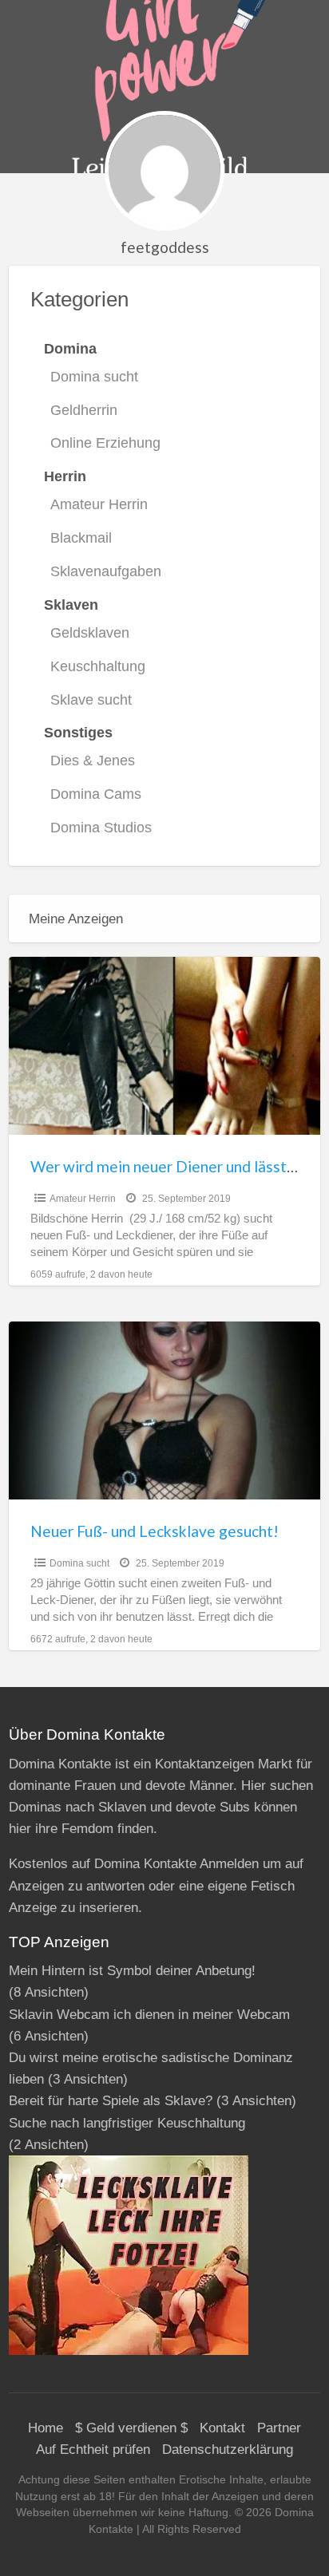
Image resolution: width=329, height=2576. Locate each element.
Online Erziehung (105, 443)
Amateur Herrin (99, 504)
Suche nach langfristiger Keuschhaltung (127, 2123)
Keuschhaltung (98, 666)
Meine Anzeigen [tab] (76, 919)
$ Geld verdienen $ (131, 2428)
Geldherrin (84, 410)
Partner (279, 2428)
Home (46, 2428)
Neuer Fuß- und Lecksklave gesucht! (155, 1531)
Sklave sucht (91, 700)
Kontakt (222, 2428)
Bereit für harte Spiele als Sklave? (111, 2101)
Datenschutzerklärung (228, 2450)
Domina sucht (94, 377)
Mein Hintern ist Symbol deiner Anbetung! (132, 1971)
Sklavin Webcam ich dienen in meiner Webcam (149, 2015)
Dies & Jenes (93, 761)
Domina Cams (96, 794)
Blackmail (81, 538)
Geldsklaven (90, 633)
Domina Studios (101, 828)
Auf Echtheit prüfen (93, 2450)
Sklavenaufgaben (106, 571)
